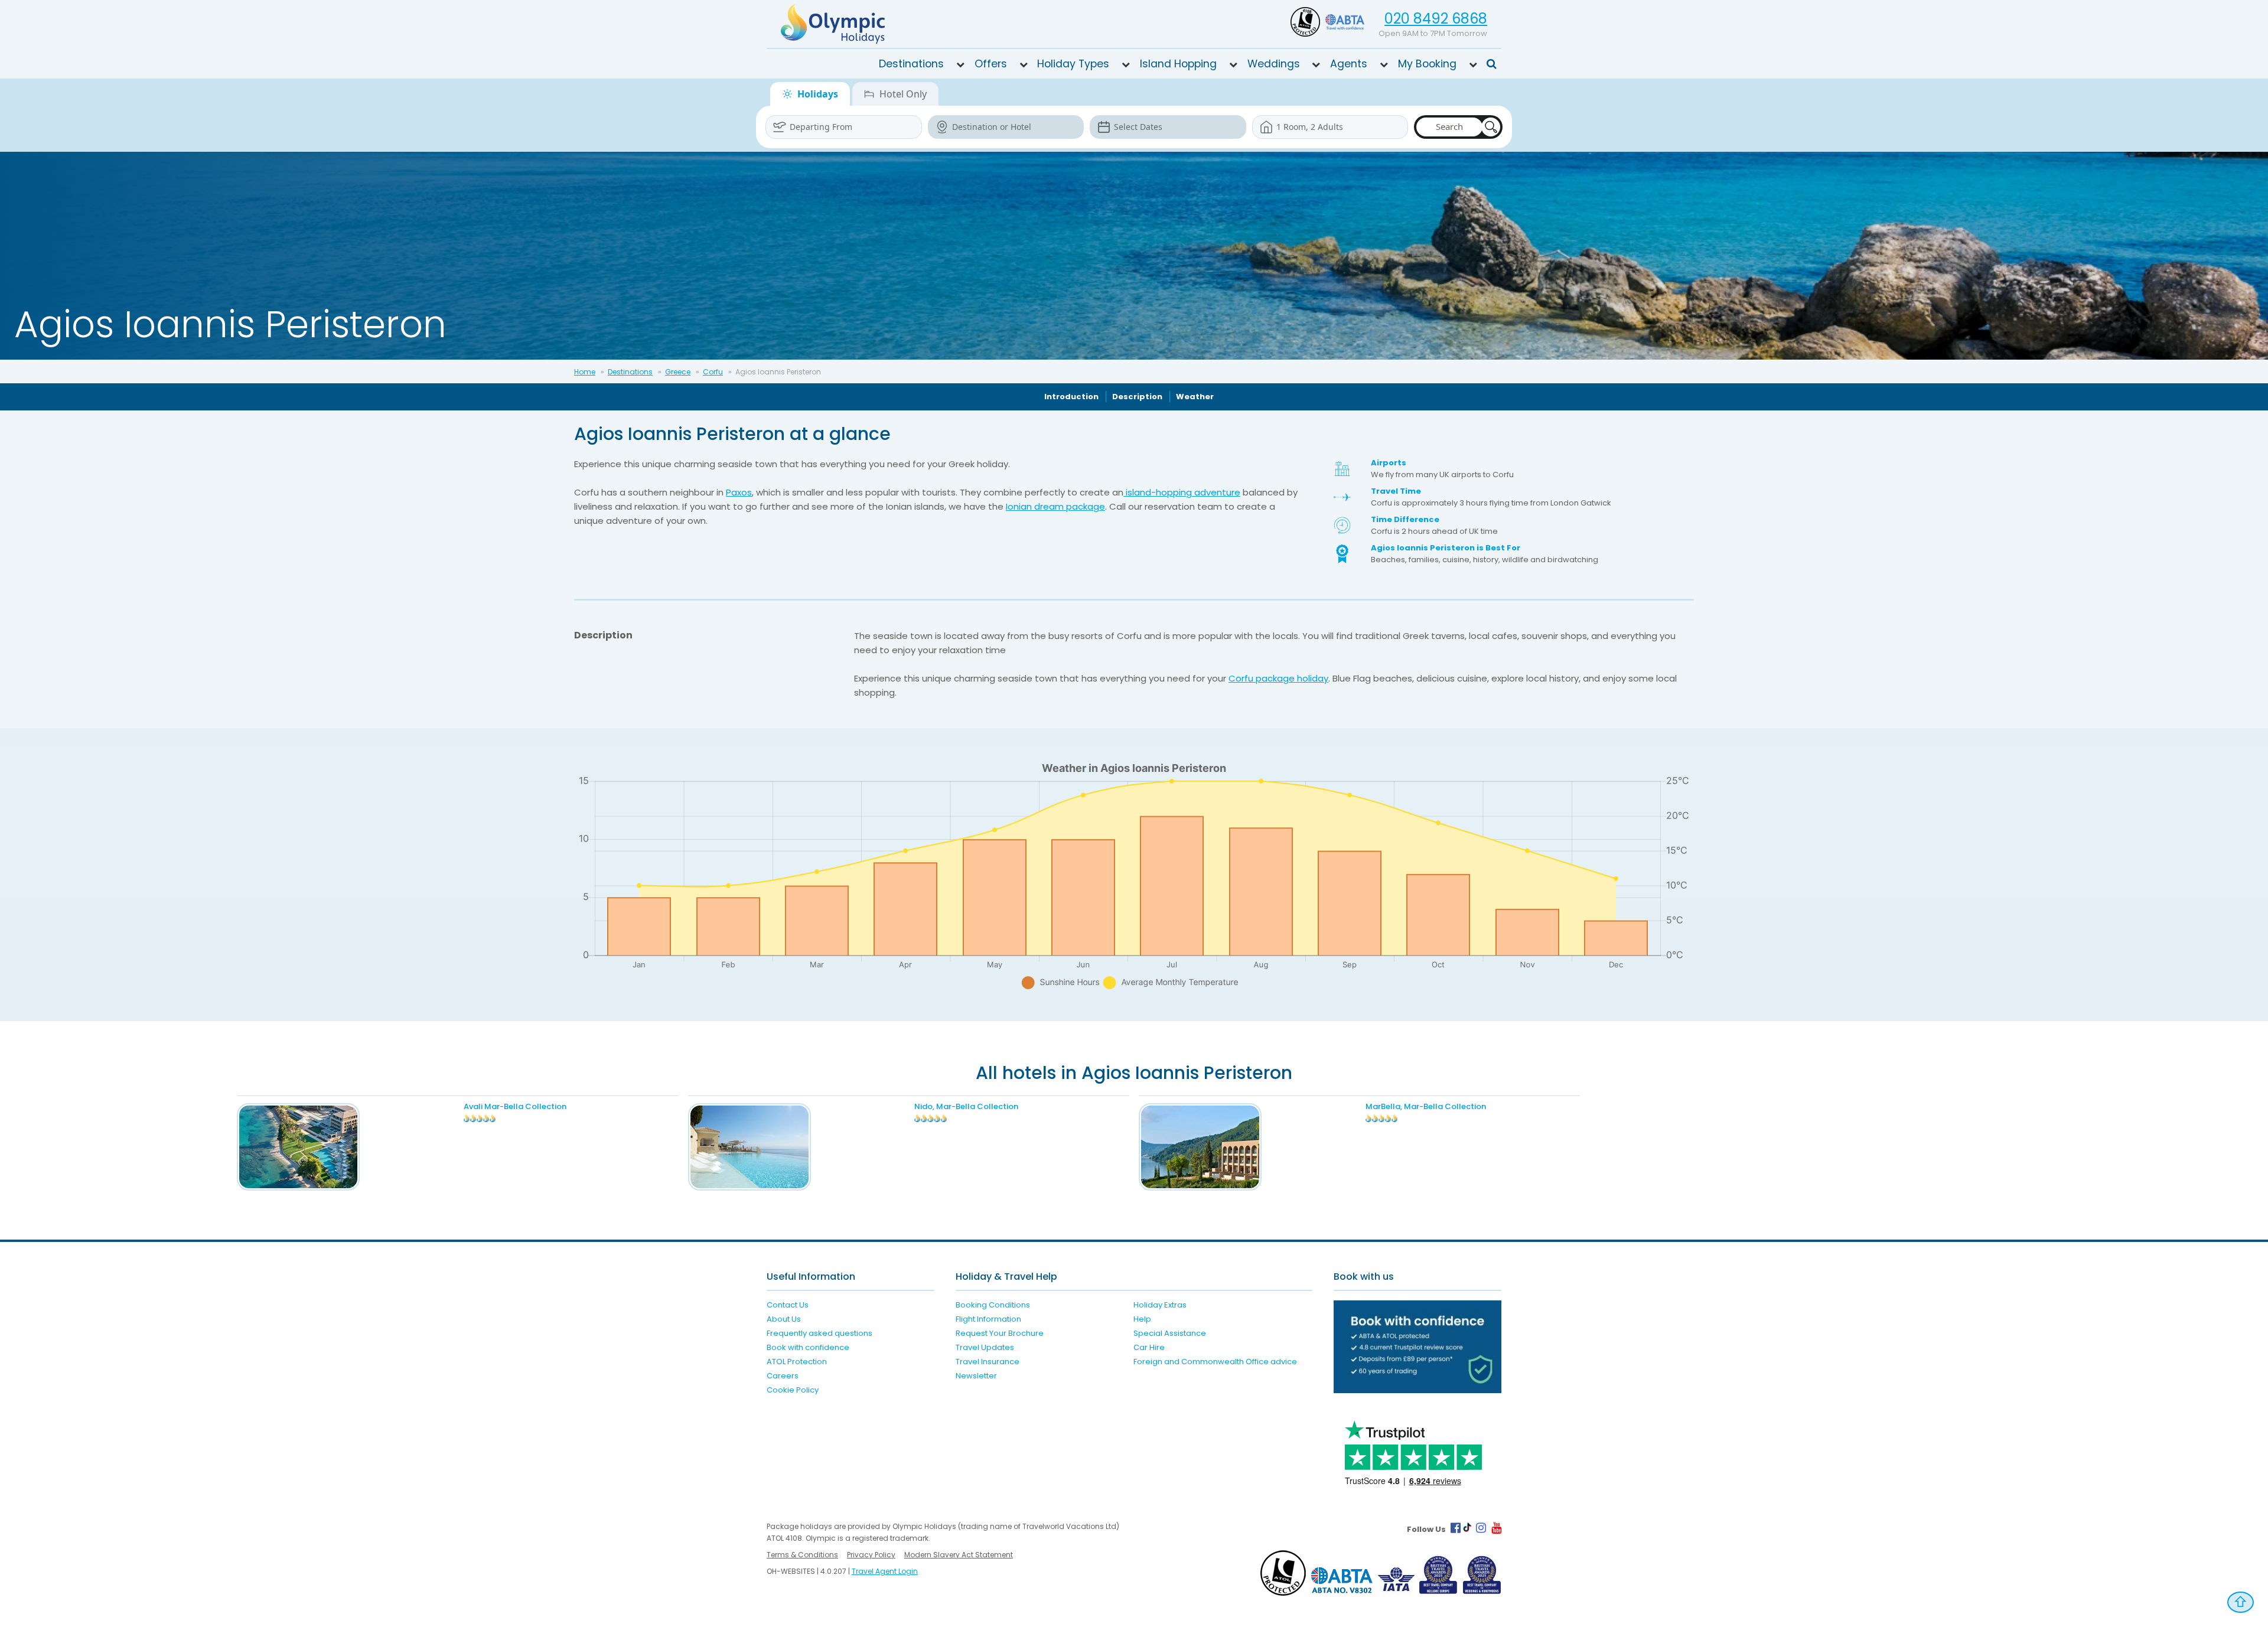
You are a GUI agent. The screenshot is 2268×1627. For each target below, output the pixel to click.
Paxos (739, 492)
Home (585, 372)
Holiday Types (1073, 64)
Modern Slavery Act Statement (959, 1555)
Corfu (713, 372)
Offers (991, 64)
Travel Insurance (988, 1362)
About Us (784, 1319)
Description (1137, 397)
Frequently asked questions (819, 1333)
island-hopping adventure (1182, 492)
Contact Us (788, 1305)
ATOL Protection (797, 1362)
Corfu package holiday (1278, 678)
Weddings (1274, 64)
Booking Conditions (993, 1305)
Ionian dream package (1055, 506)
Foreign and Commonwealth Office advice (1215, 1362)
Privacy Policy (871, 1555)
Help (1142, 1319)
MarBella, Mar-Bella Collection (1426, 1106)
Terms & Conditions (802, 1555)
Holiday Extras (1160, 1305)
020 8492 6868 (1436, 19)
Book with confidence (808, 1347)
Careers (783, 1376)
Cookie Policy (793, 1390)
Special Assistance (1170, 1333)
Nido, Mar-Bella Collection (966, 1106)
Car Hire (1149, 1347)
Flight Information (988, 1319)
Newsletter (976, 1376)
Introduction (1071, 397)
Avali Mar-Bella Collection (515, 1106)
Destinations (911, 64)
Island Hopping (1178, 64)
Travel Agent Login (885, 1571)
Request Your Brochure (1000, 1333)
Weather (1195, 397)
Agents (1349, 64)
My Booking (1427, 64)
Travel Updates (985, 1347)
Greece (678, 372)
